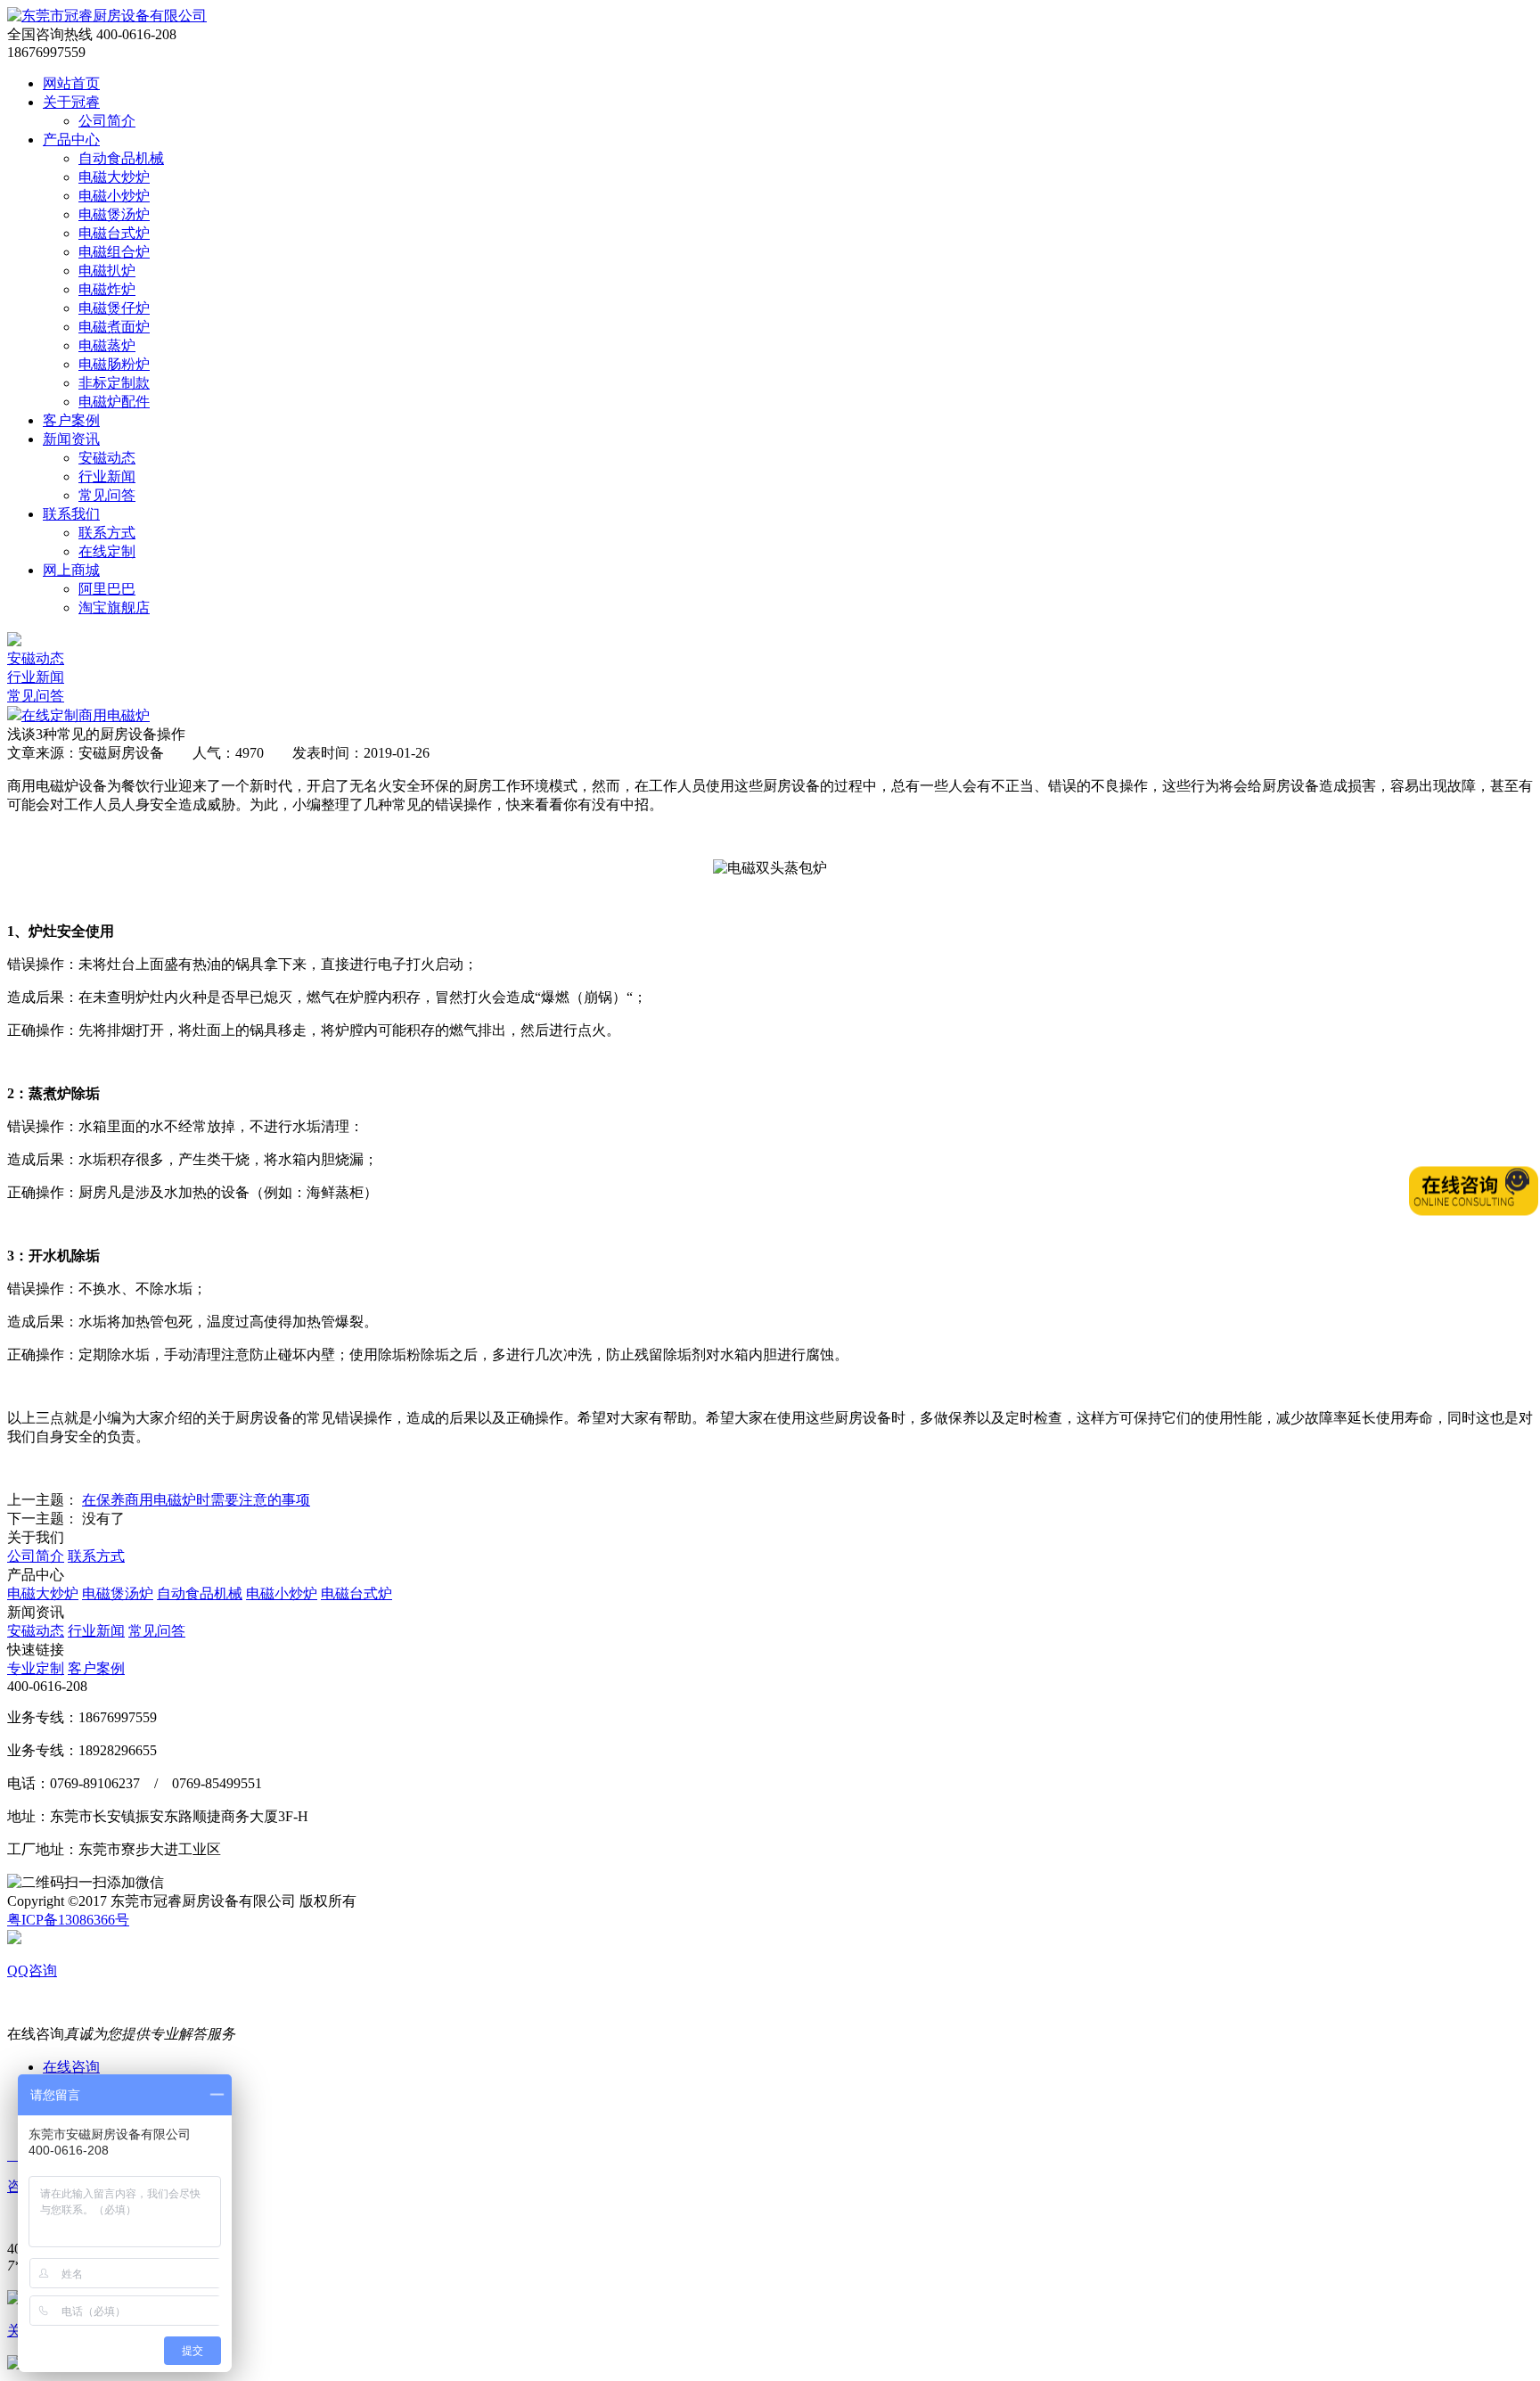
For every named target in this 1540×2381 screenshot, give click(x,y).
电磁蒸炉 (107, 345)
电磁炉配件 (114, 402)
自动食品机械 (121, 158)
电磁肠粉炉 (114, 364)
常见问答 (107, 495)
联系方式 (107, 533)
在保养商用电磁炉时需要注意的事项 (196, 1500)
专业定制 (36, 1668)
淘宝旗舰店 (114, 608)
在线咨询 (71, 2067)
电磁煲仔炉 (114, 308)
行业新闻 (107, 476)
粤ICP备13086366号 (68, 1920)
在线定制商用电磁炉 (86, 715)
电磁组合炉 (114, 252)
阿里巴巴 (107, 589)
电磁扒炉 (107, 271)
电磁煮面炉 (114, 327)
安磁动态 (107, 458)
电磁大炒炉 (114, 177)
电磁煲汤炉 (114, 214)
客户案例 (96, 1668)
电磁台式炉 (114, 233)
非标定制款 (114, 383)
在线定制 (107, 551)
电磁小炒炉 (114, 196)
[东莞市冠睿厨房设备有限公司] (107, 16)
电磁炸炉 (107, 289)
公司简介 (107, 121)
